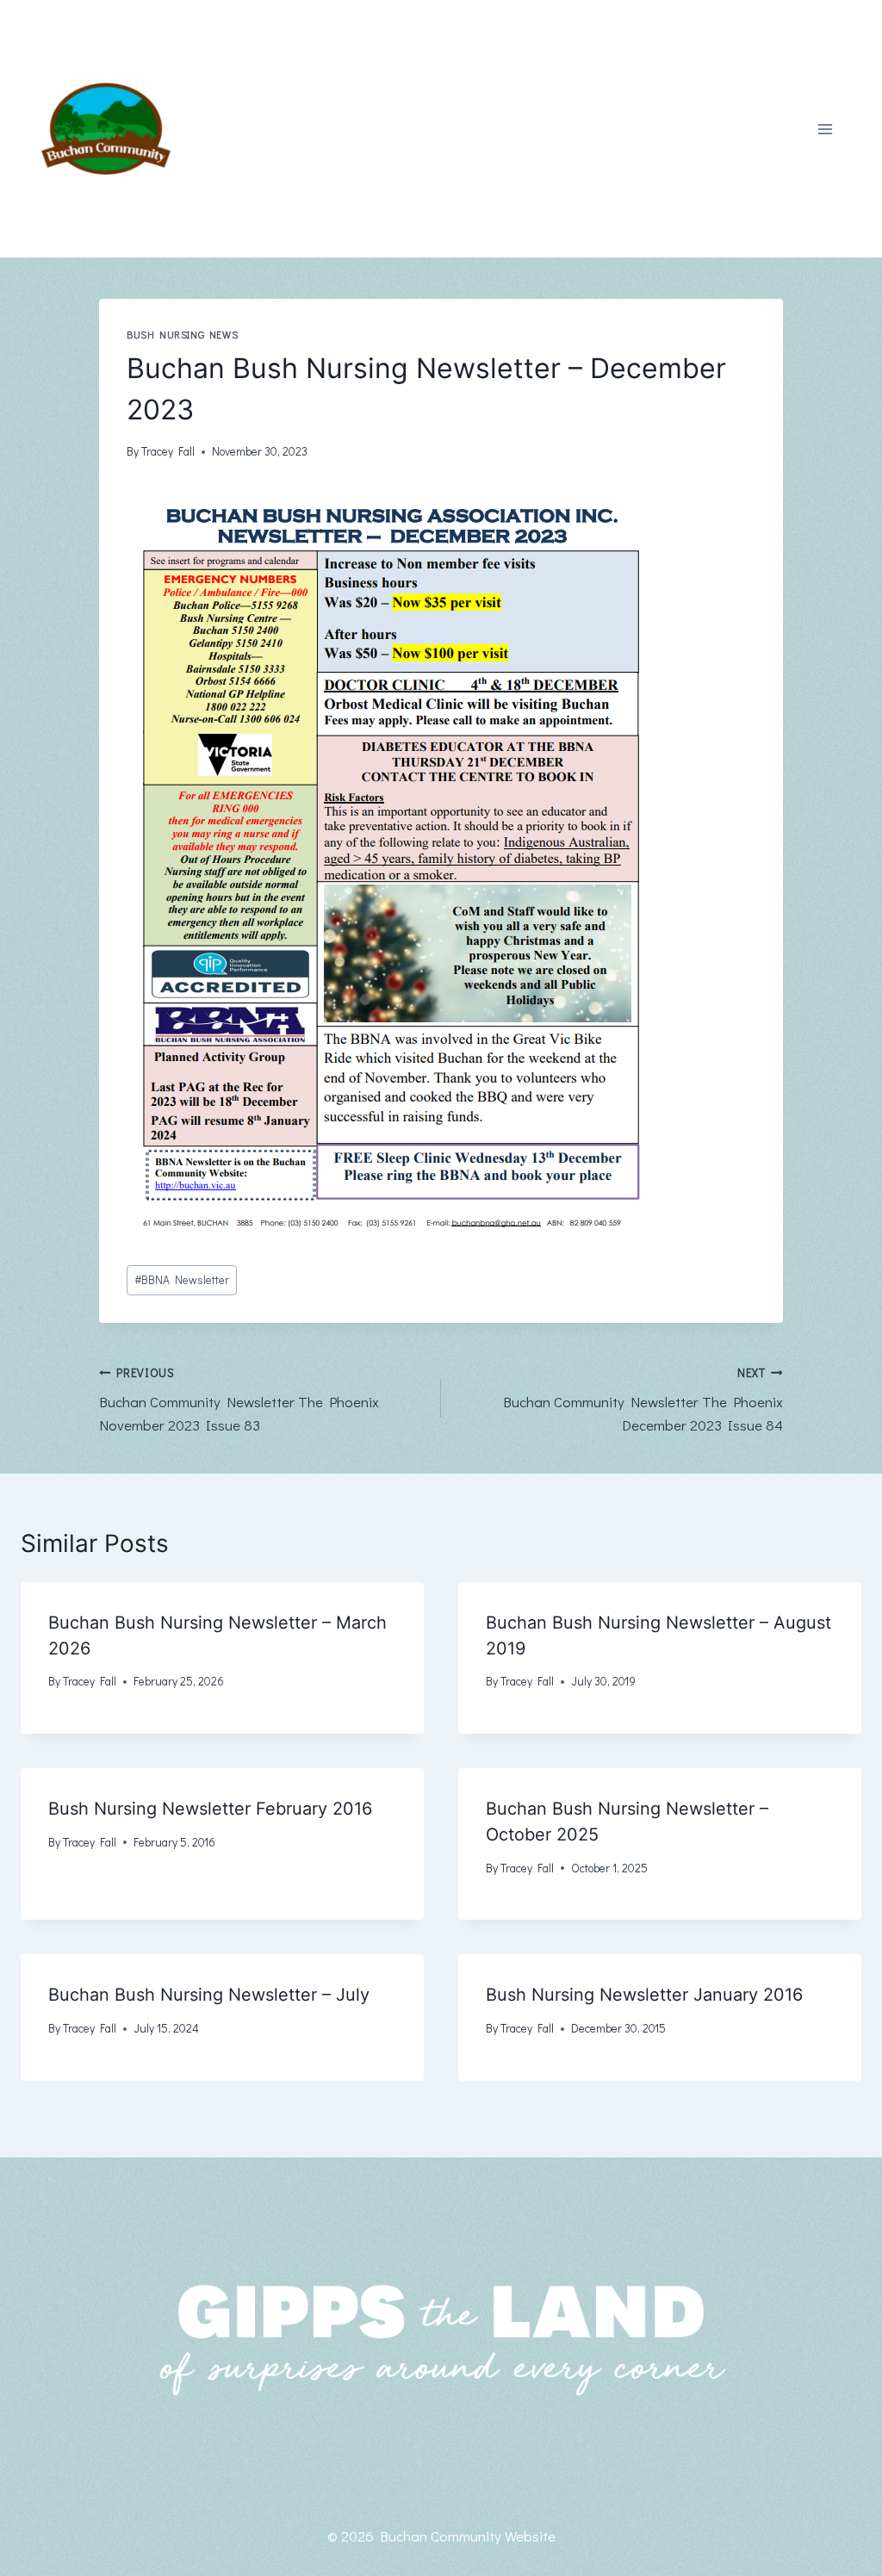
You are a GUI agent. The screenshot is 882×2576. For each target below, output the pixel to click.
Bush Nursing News (182, 335)
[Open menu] (825, 129)
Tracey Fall (168, 451)
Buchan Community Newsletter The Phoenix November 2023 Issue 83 (239, 1400)
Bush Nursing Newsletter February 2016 (210, 1809)
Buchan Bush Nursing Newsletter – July (209, 1995)
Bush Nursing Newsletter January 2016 (644, 1995)
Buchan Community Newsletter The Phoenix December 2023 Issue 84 (643, 1400)
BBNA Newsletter (182, 1280)
